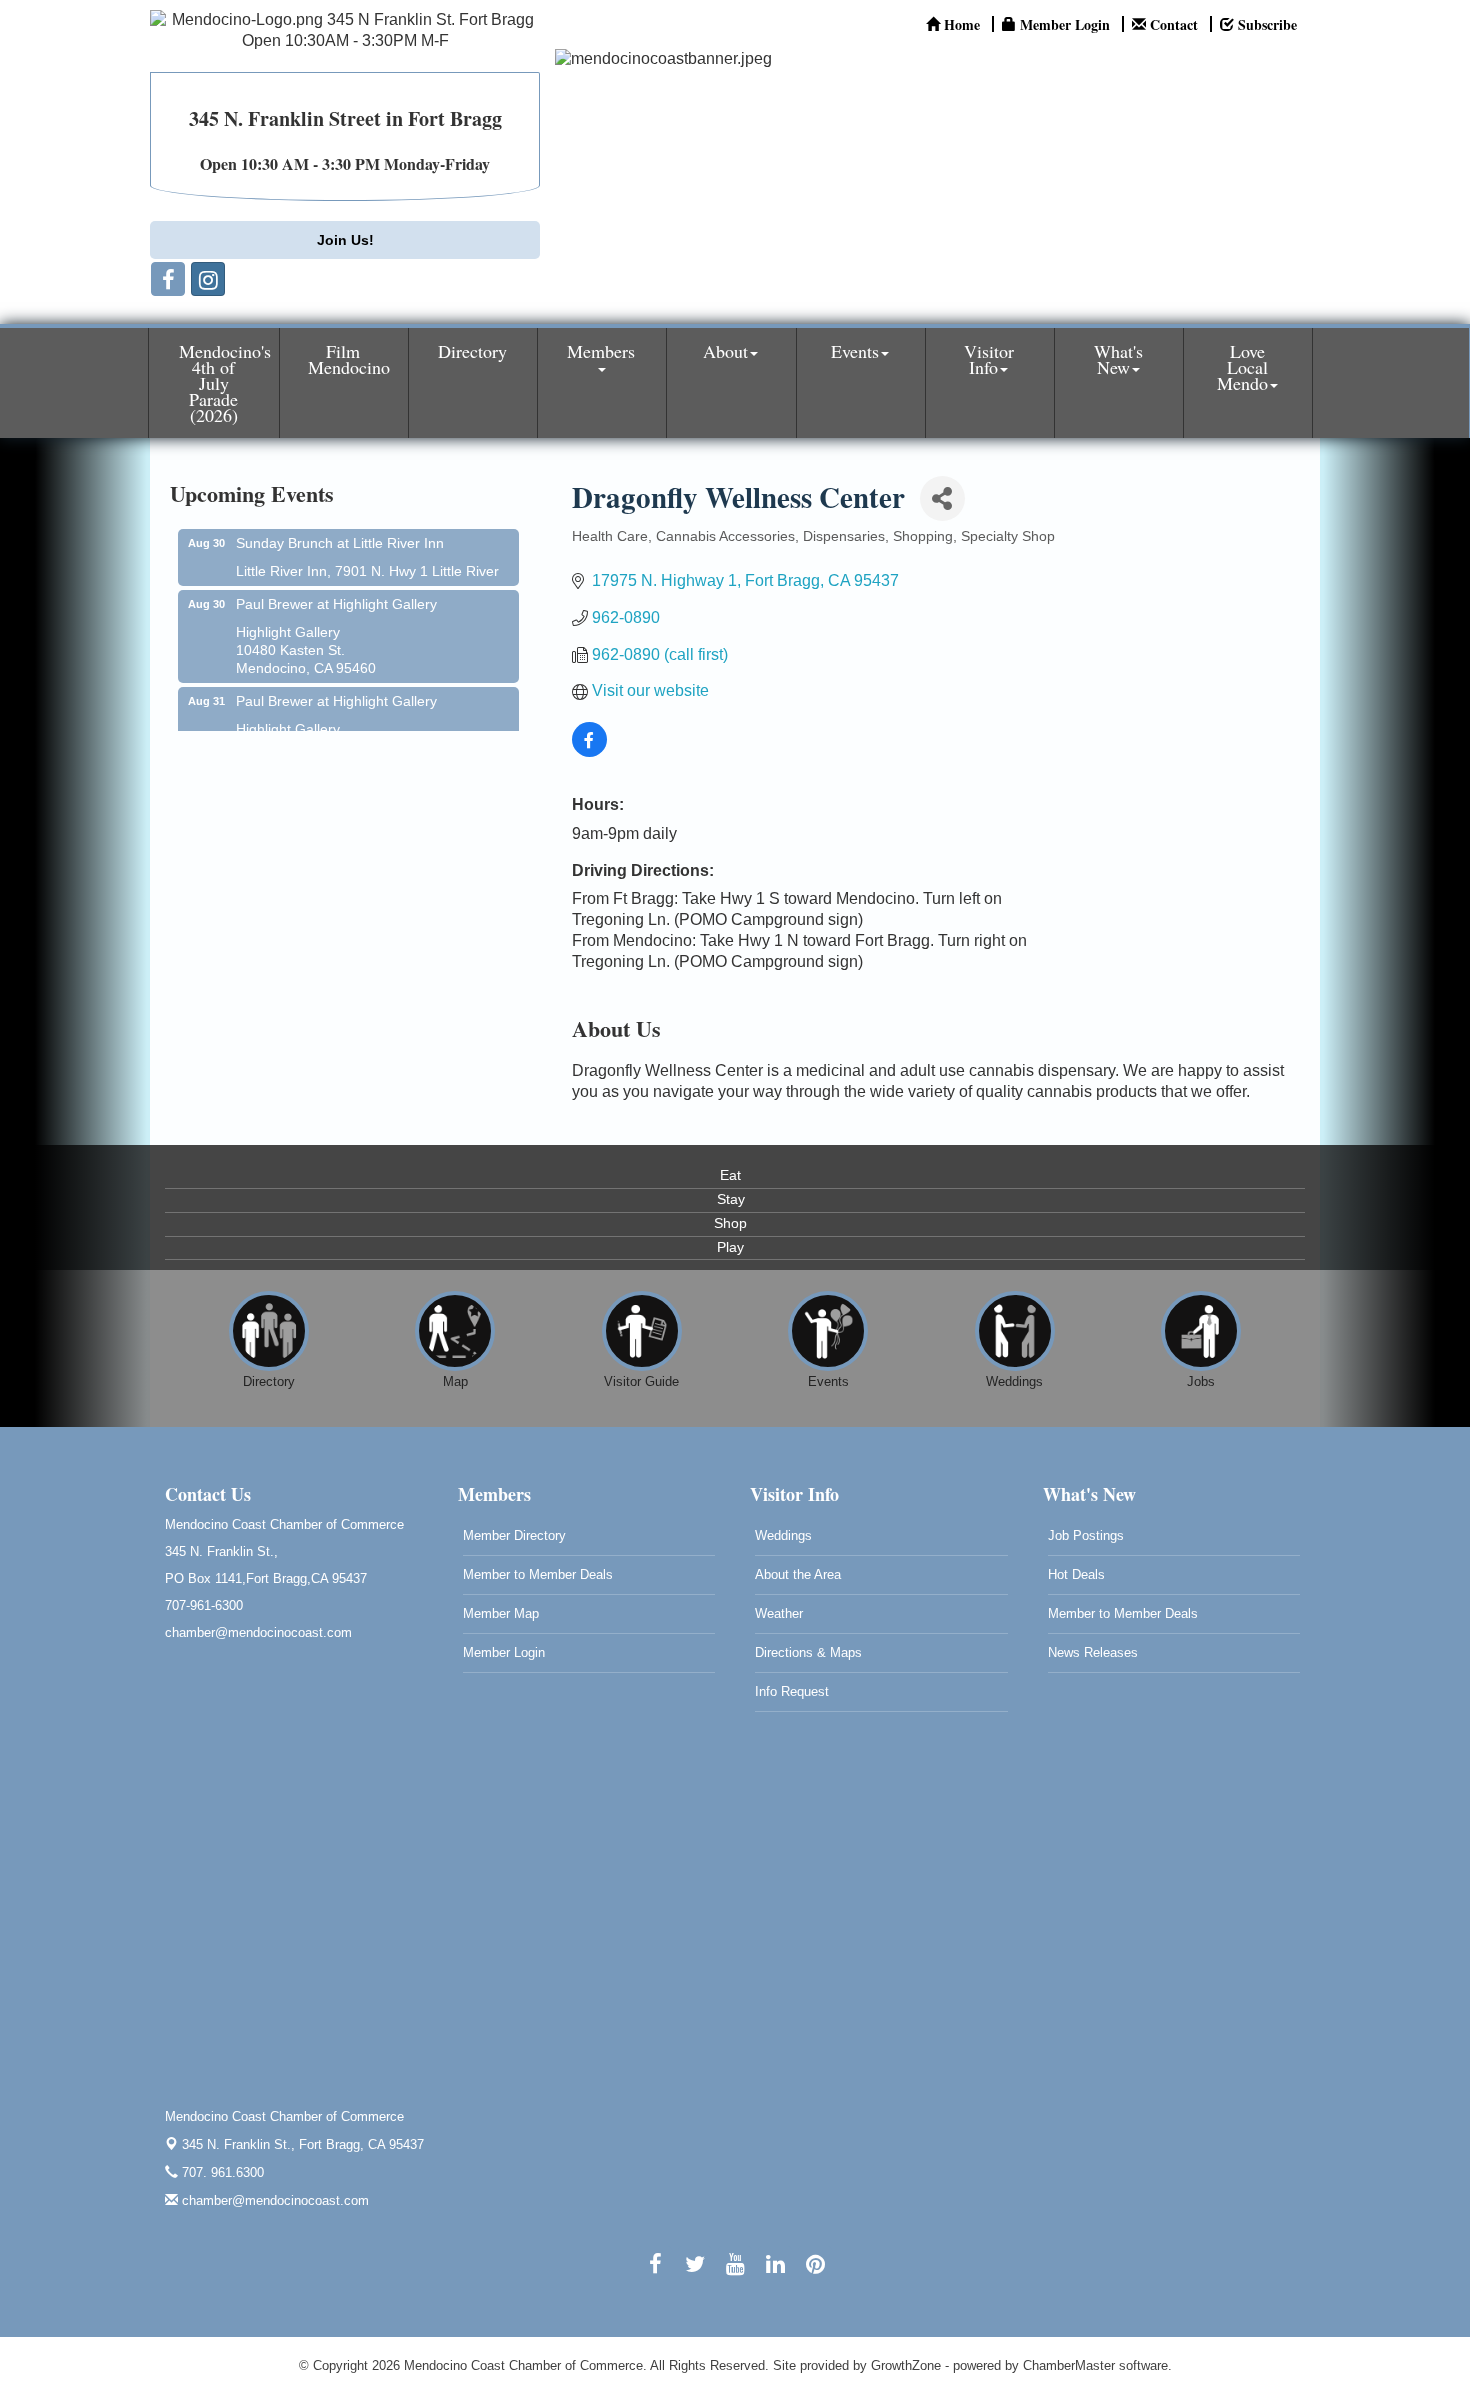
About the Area (798, 1574)
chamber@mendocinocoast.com (273, 2200)
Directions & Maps (808, 1652)
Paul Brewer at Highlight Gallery (336, 586)
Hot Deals (1076, 1574)
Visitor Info (989, 359)
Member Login (504, 1652)
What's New (1118, 359)
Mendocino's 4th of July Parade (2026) (225, 383)
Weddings (783, 1535)
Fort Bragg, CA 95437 (303, 2144)
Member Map (501, 1613)
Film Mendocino (349, 359)
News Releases (1093, 1652)
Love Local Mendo (1242, 367)
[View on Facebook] (589, 751)
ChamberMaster (1069, 2365)
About (725, 351)
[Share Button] (942, 498)
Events (855, 351)
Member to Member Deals (538, 1574)
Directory (472, 351)
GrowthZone (906, 2365)
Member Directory (514, 1535)
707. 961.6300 (221, 2172)
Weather (779, 1613)
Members (601, 351)
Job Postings (1086, 1535)
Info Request (792, 1691)
